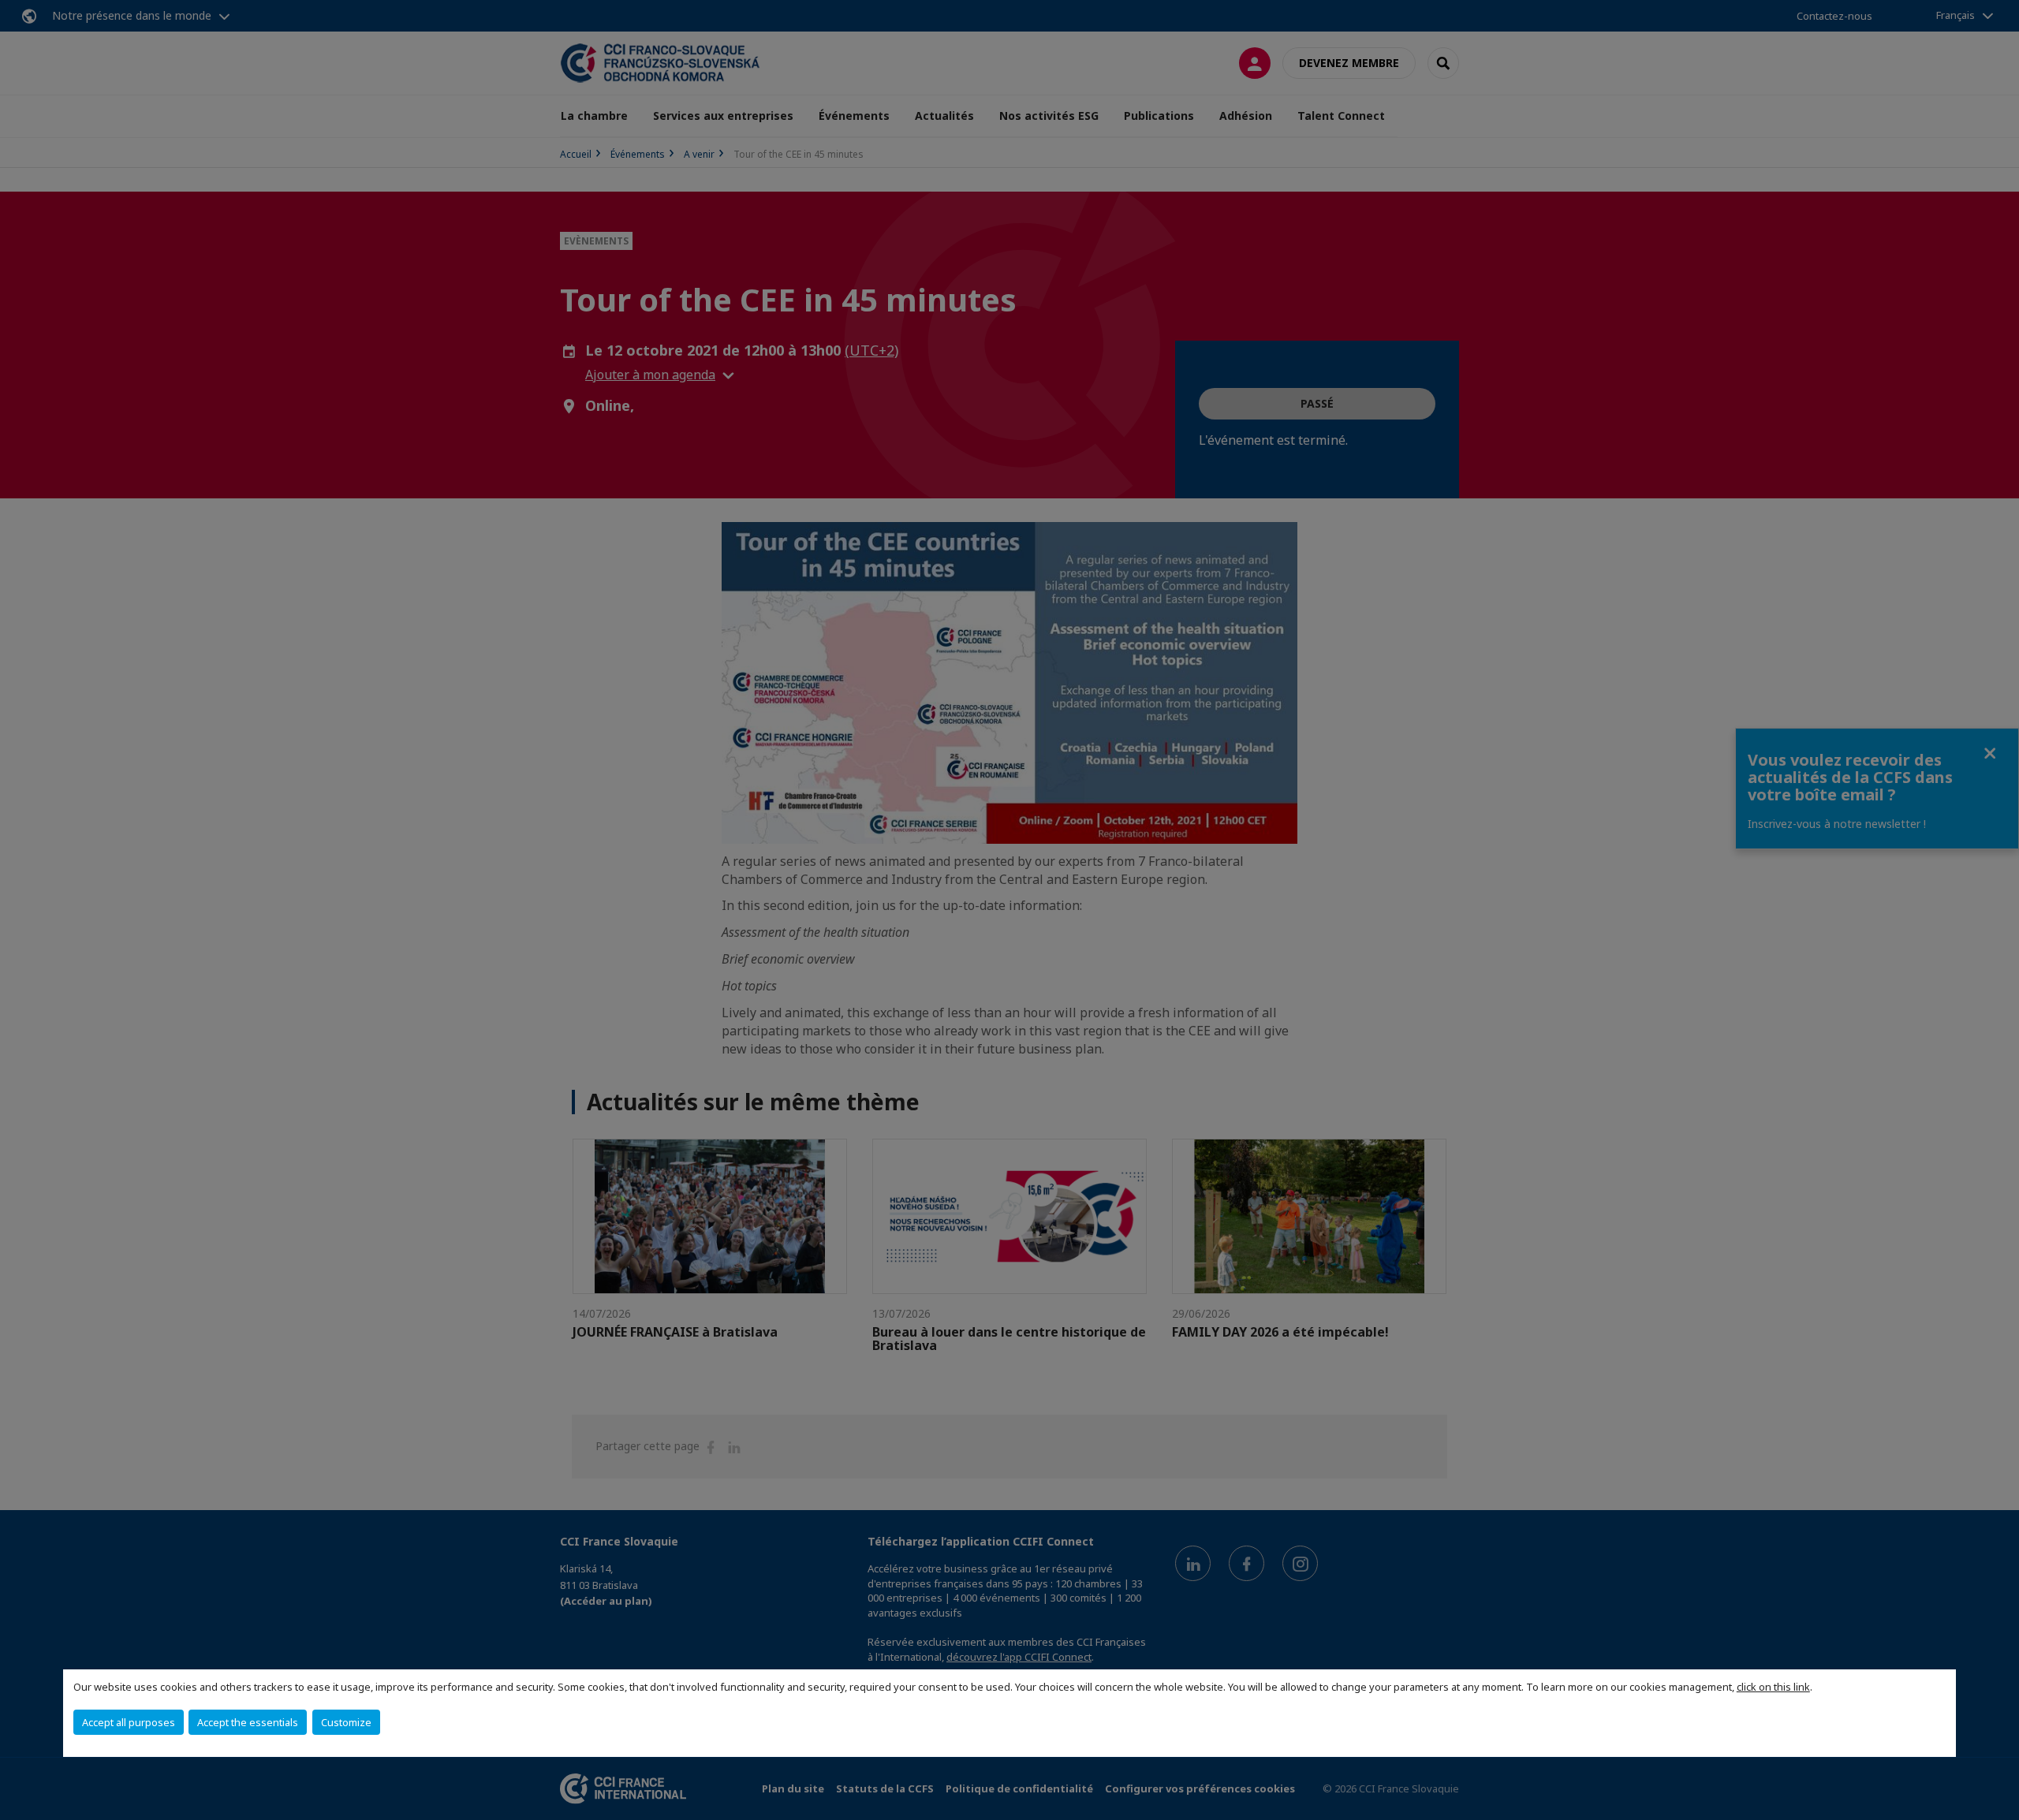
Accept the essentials (248, 1722)
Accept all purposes (129, 1722)
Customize (346, 1722)
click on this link (1773, 1687)
